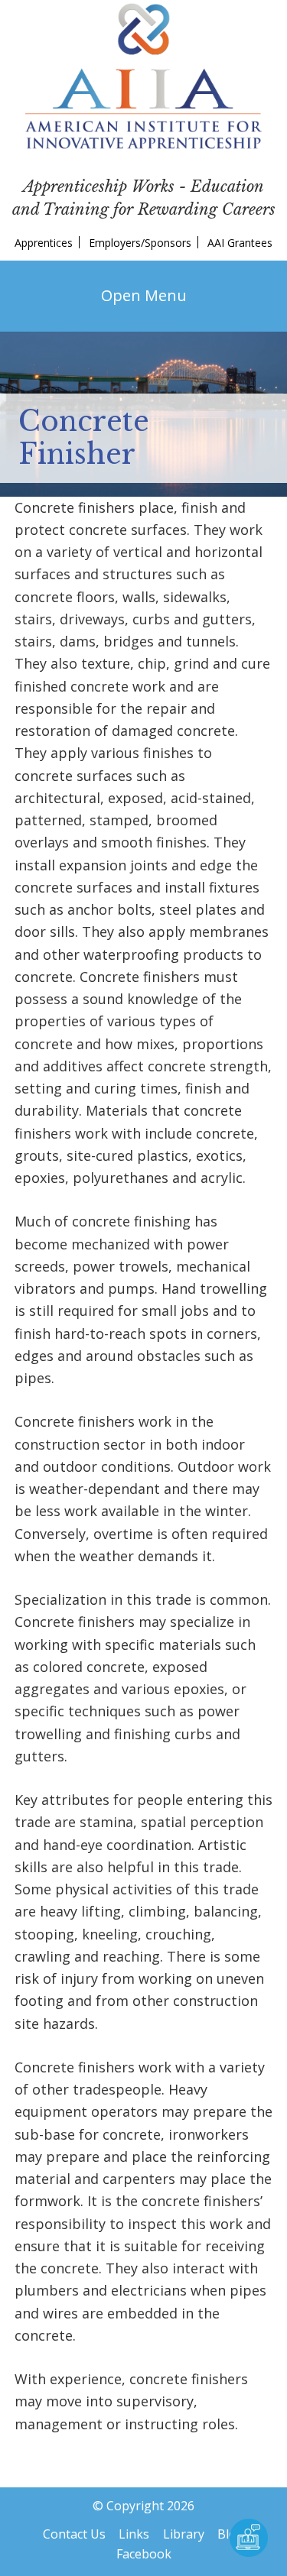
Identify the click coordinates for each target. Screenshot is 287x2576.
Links (134, 2534)
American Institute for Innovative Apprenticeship (143, 76)
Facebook (144, 2554)
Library (184, 2534)
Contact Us (74, 2534)
